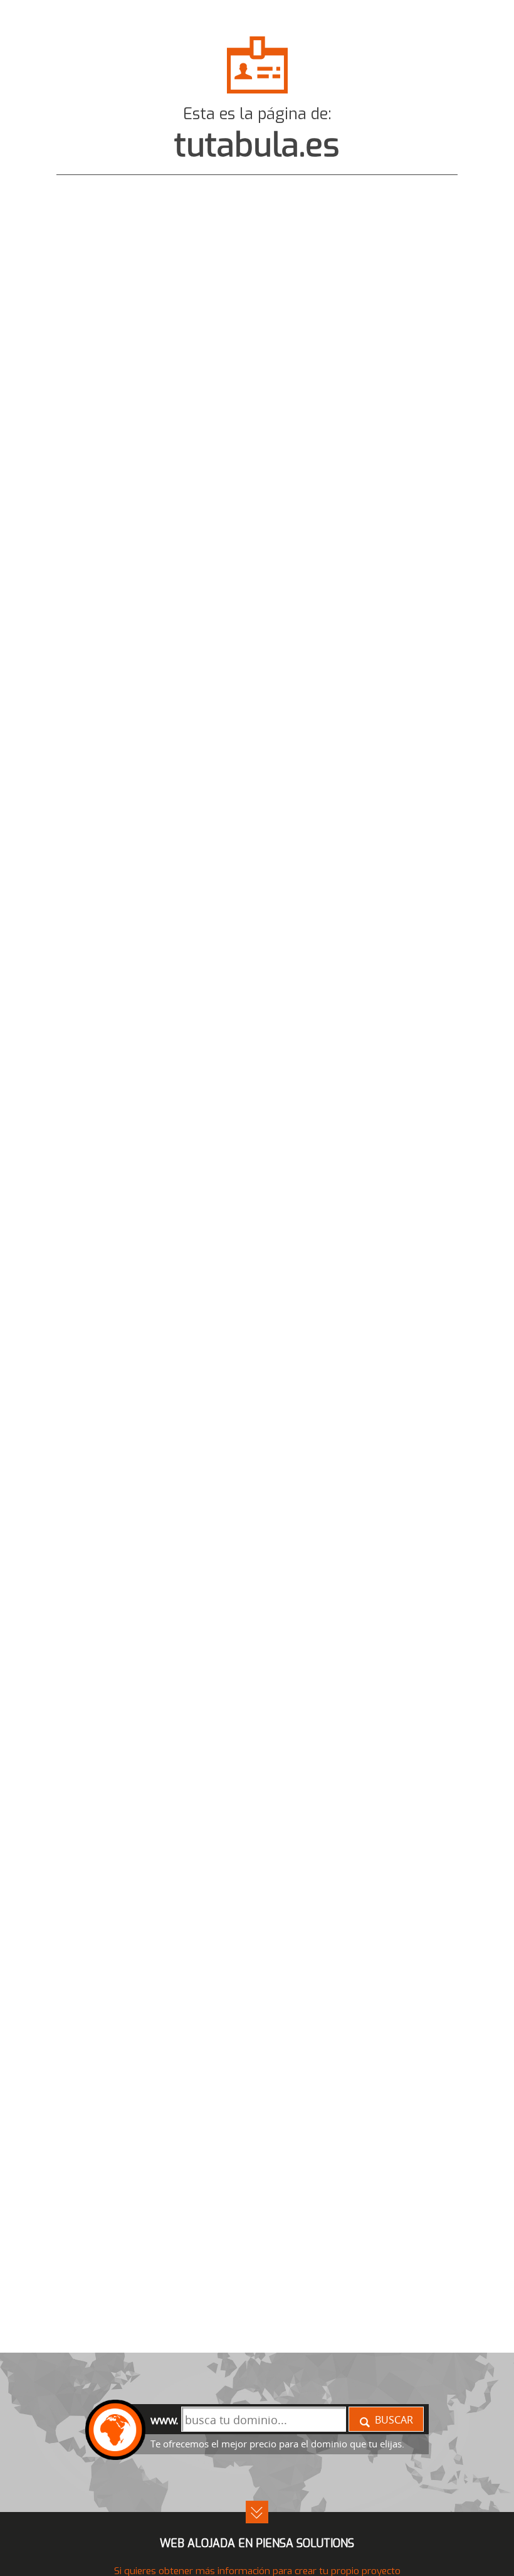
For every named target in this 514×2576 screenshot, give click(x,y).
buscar (394, 2420)
